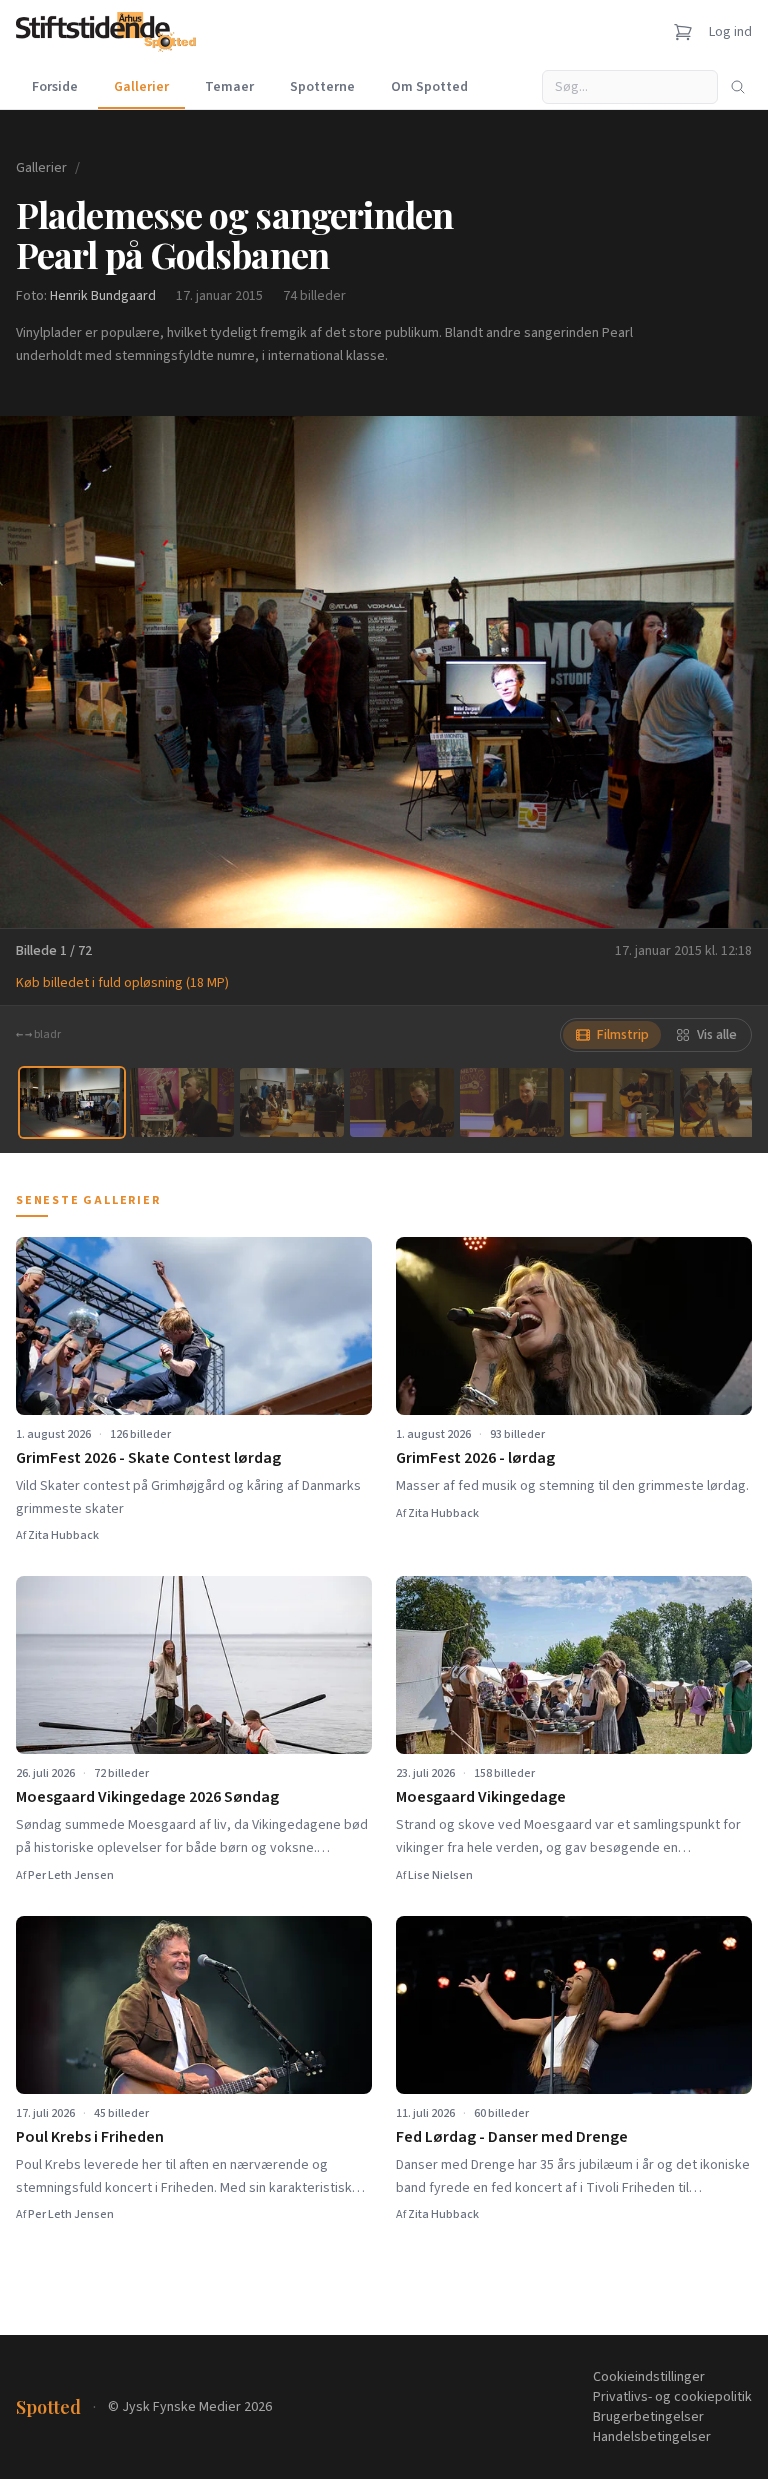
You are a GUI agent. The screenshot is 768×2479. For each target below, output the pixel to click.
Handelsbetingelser (652, 2437)
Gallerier (141, 87)
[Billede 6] (622, 1102)
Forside (55, 87)
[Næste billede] (728, 672)
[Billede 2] (182, 1102)
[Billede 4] (402, 1102)
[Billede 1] (72, 1102)
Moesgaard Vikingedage (481, 1797)
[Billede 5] (512, 1102)
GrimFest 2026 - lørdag (475, 1458)
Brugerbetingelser (648, 2417)
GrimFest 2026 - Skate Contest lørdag (148, 1458)
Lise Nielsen (440, 1875)
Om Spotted (429, 87)
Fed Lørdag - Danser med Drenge (512, 2137)
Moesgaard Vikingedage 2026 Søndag (147, 1797)
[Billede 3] (292, 1102)
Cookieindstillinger (649, 2377)
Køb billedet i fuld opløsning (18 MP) (122, 983)
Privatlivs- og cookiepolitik (672, 2397)
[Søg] (738, 87)
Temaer (229, 87)
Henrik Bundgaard (103, 296)
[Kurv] (683, 32)
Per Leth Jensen (71, 1875)
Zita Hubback (63, 1535)
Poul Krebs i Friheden (90, 2137)
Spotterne (322, 87)
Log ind (730, 32)
